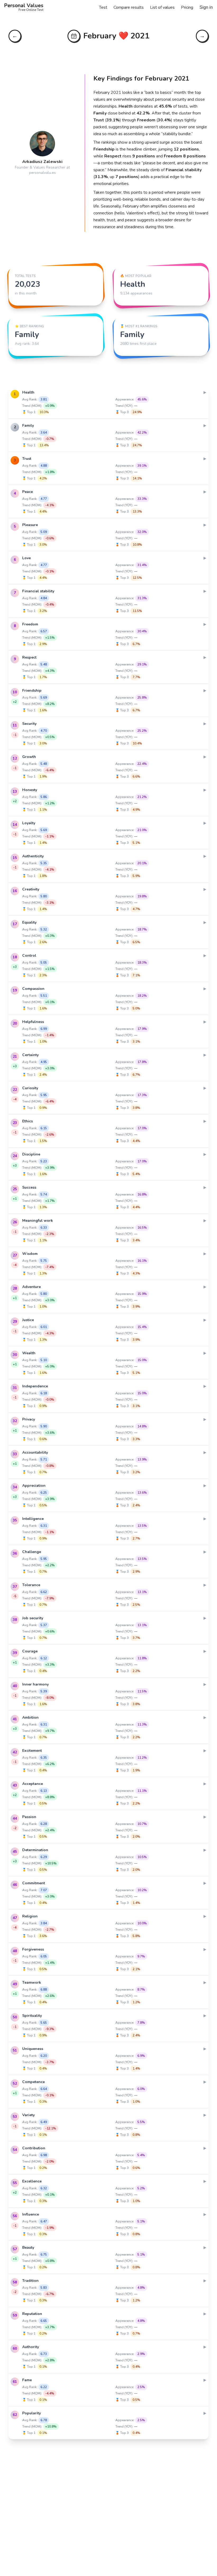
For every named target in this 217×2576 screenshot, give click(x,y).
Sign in (206, 7)
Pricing (187, 7)
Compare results (129, 7)
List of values (162, 7)
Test (103, 7)
